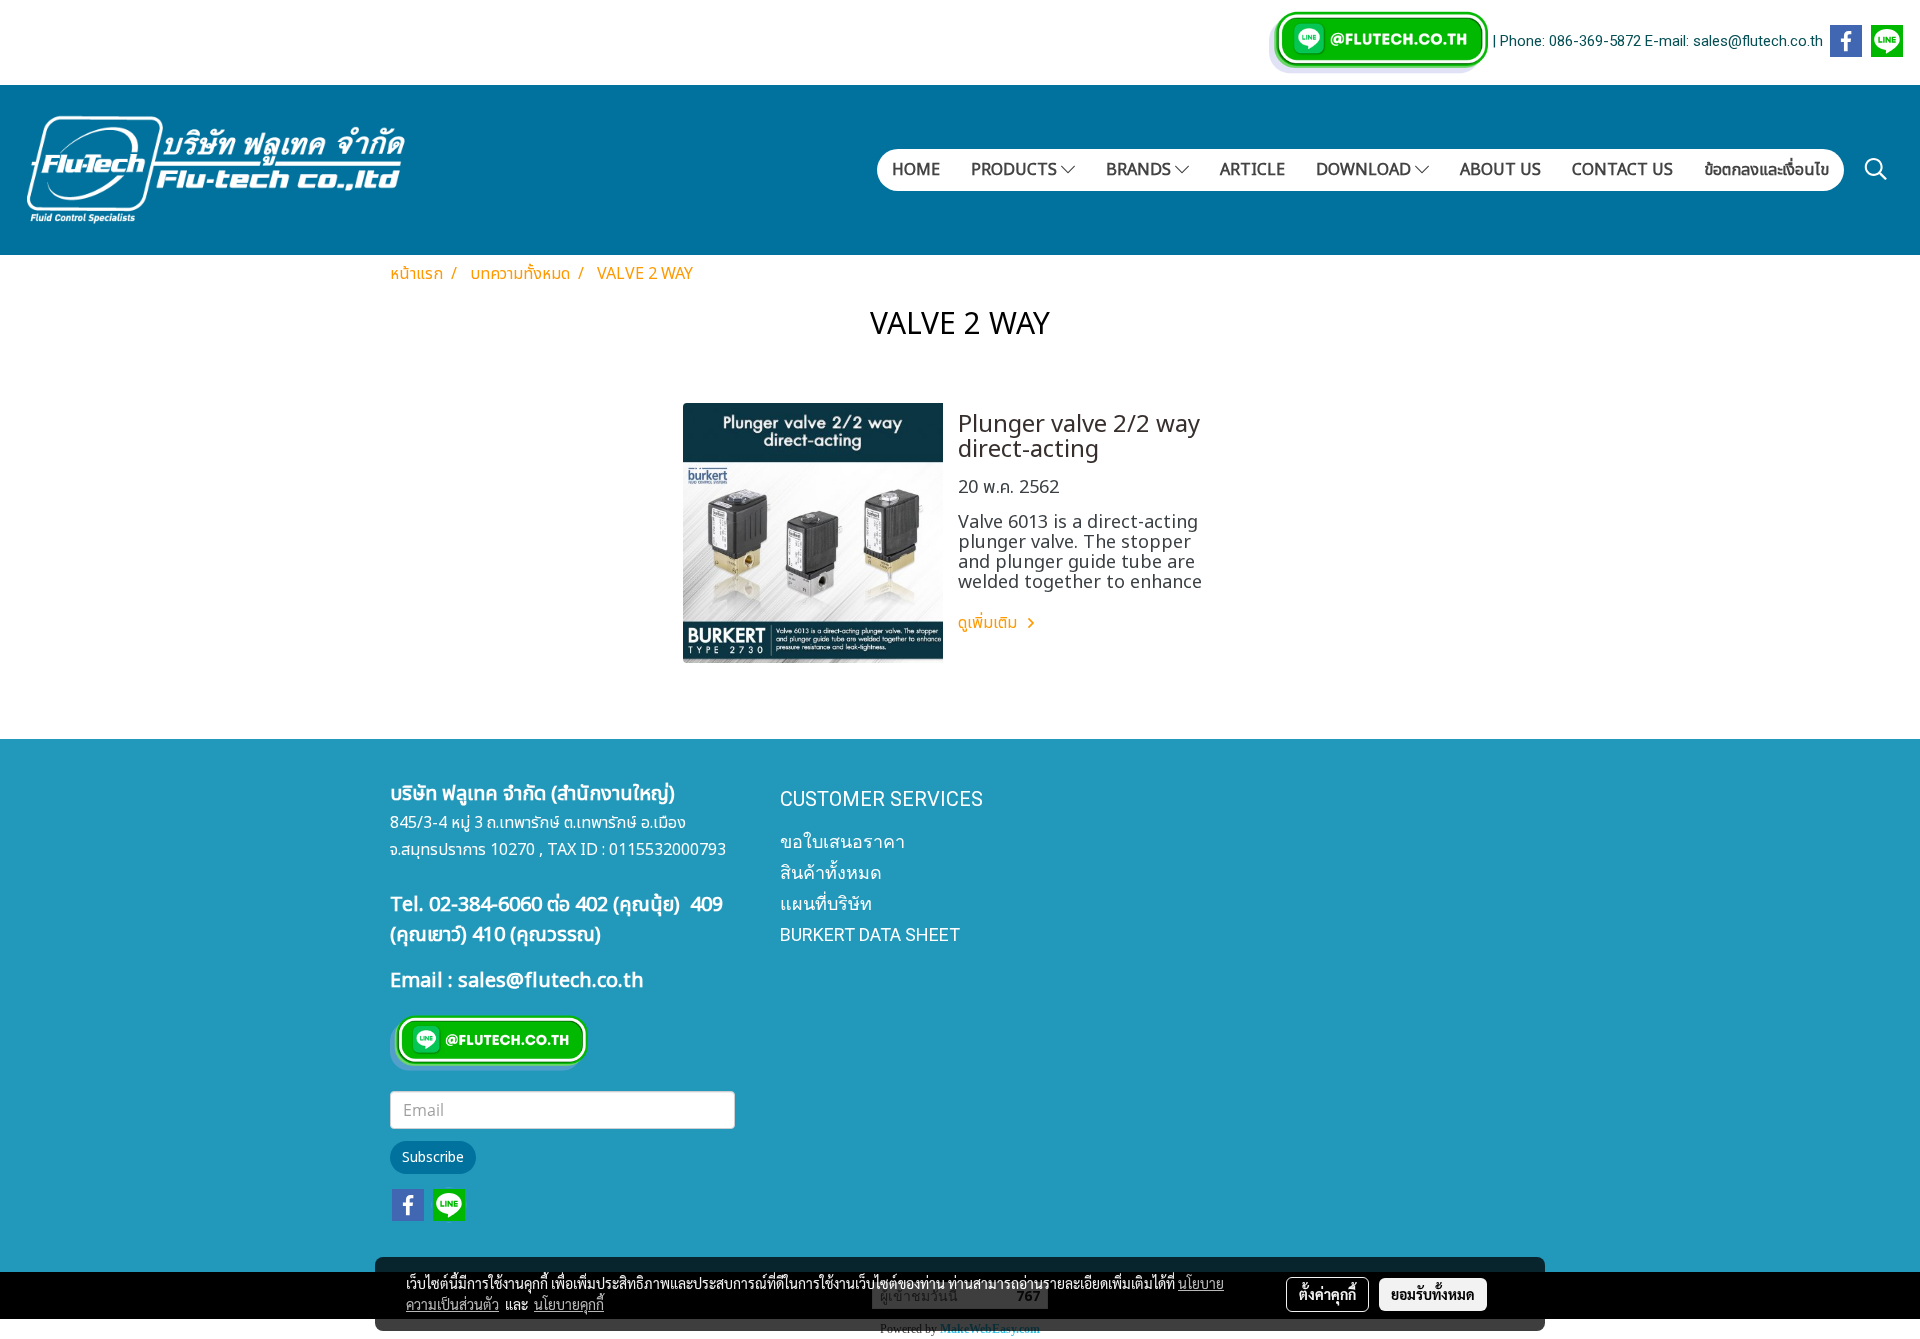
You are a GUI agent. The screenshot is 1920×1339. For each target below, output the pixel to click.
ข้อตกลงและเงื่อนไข (1766, 170)
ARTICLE (1252, 170)
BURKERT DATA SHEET (870, 934)
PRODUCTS (1016, 170)
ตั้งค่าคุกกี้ (1327, 1294)
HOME (916, 170)
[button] (1876, 169)
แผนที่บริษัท (826, 903)
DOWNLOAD (1365, 170)
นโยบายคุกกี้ (569, 1304)
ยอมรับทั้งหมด (1433, 1294)
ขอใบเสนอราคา (842, 841)
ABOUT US (1500, 170)
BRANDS (1140, 170)
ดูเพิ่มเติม (989, 623)
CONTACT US (1622, 170)
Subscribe (433, 1157)
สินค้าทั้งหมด (831, 872)
